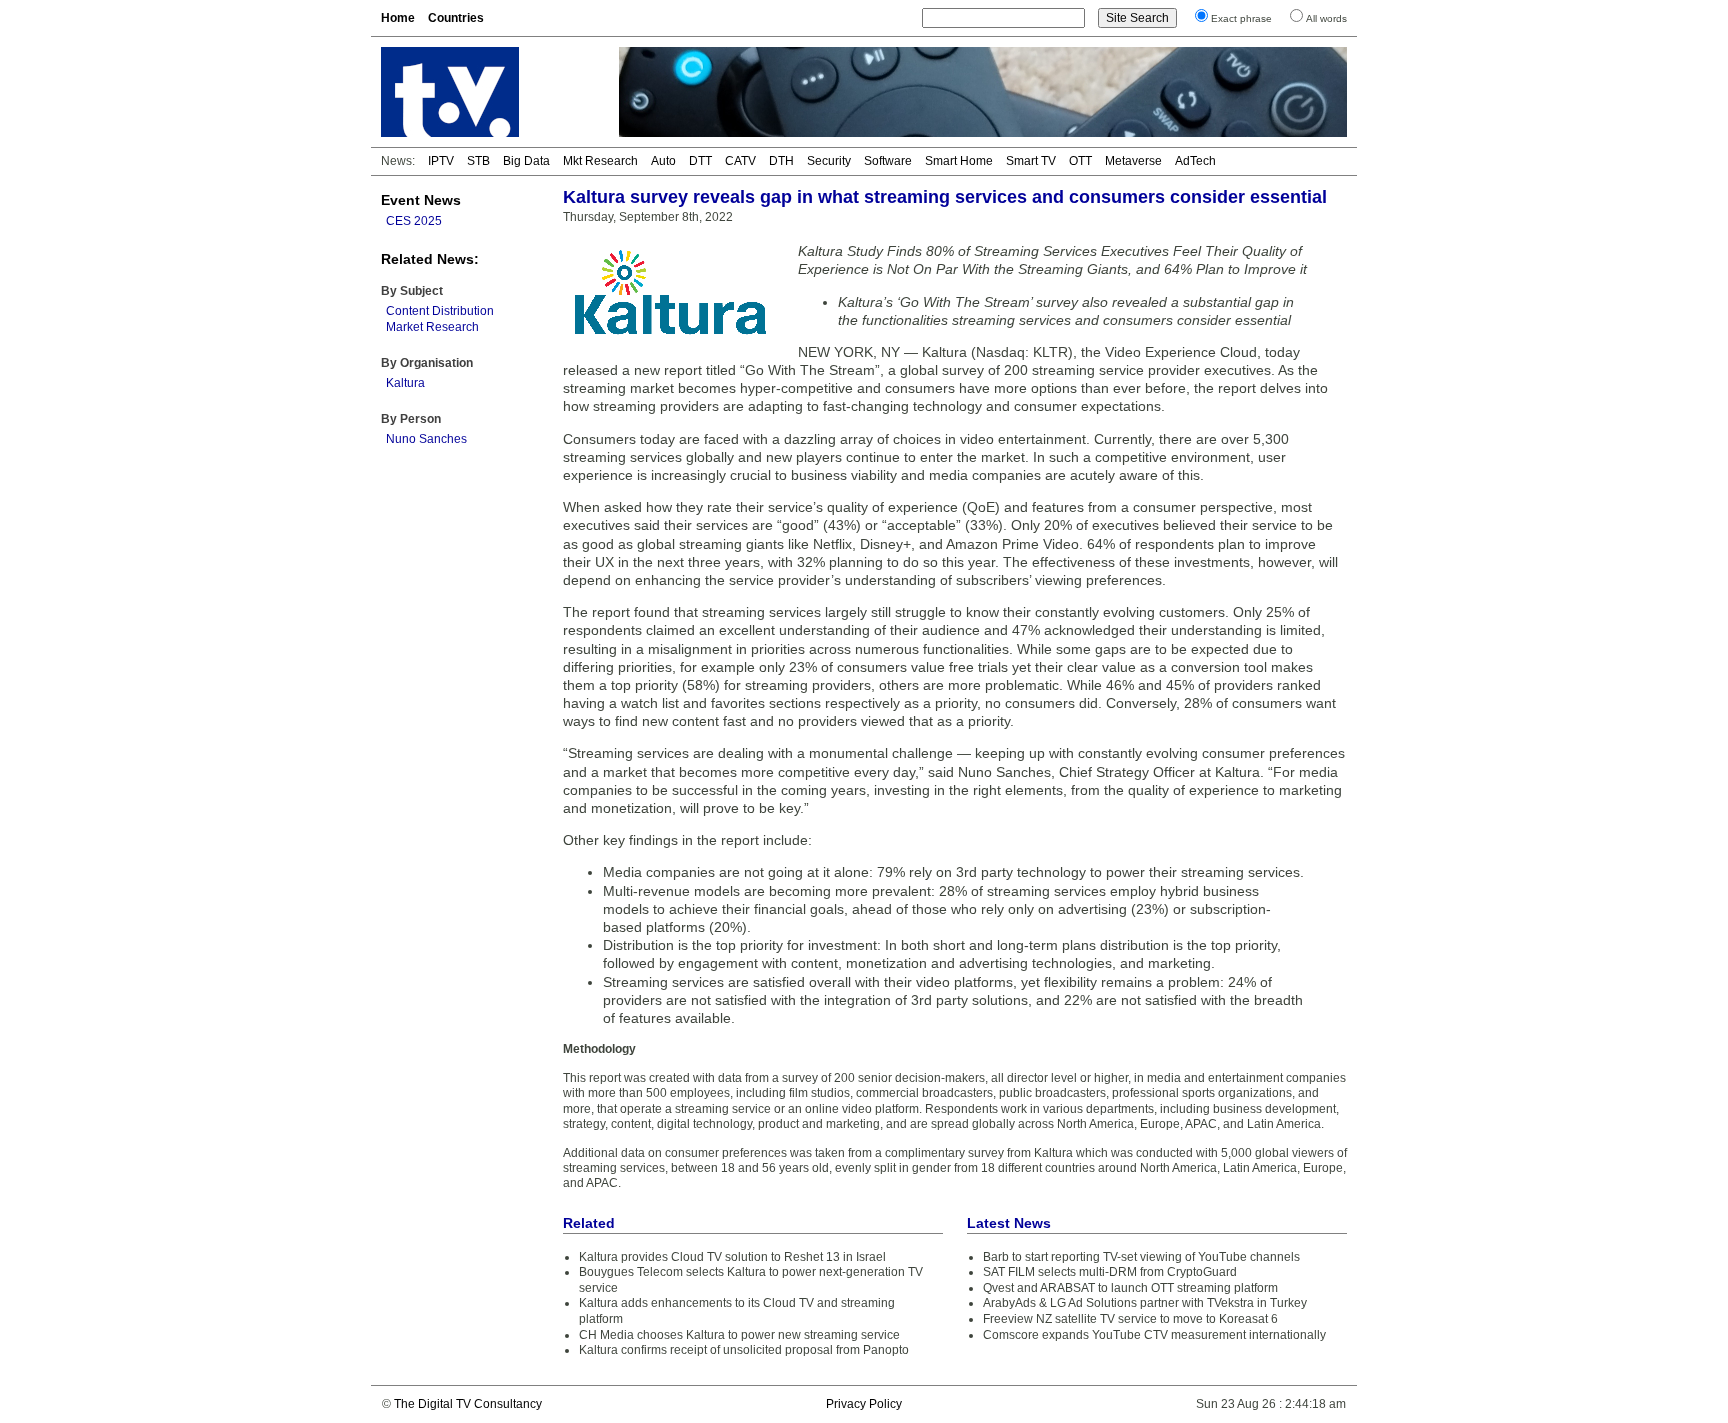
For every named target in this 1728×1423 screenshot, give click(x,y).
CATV (740, 161)
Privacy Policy (864, 1404)
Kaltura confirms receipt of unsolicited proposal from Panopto (744, 1350)
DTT (700, 161)
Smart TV (1031, 161)
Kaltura (405, 383)
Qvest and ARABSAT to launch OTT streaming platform (1130, 1288)
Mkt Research (600, 161)
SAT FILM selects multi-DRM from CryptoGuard (1110, 1272)
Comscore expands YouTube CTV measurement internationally (1154, 1335)
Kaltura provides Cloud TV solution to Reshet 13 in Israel (732, 1257)
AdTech (1195, 161)
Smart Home (959, 161)
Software (888, 161)
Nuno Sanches (426, 439)
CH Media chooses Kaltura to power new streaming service (739, 1335)
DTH (781, 161)
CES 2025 (414, 221)
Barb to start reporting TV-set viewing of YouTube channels (1141, 1257)
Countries (456, 18)
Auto (663, 161)
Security (829, 161)
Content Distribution (440, 311)
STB (478, 161)
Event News (421, 200)
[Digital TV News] (488, 92)
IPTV (441, 161)
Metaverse (1133, 161)
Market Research (432, 327)
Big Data (526, 161)
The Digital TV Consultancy (468, 1404)
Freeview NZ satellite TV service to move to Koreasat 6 (1130, 1319)
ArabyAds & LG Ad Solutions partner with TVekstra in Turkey (1145, 1303)
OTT (1080, 161)
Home (398, 18)
